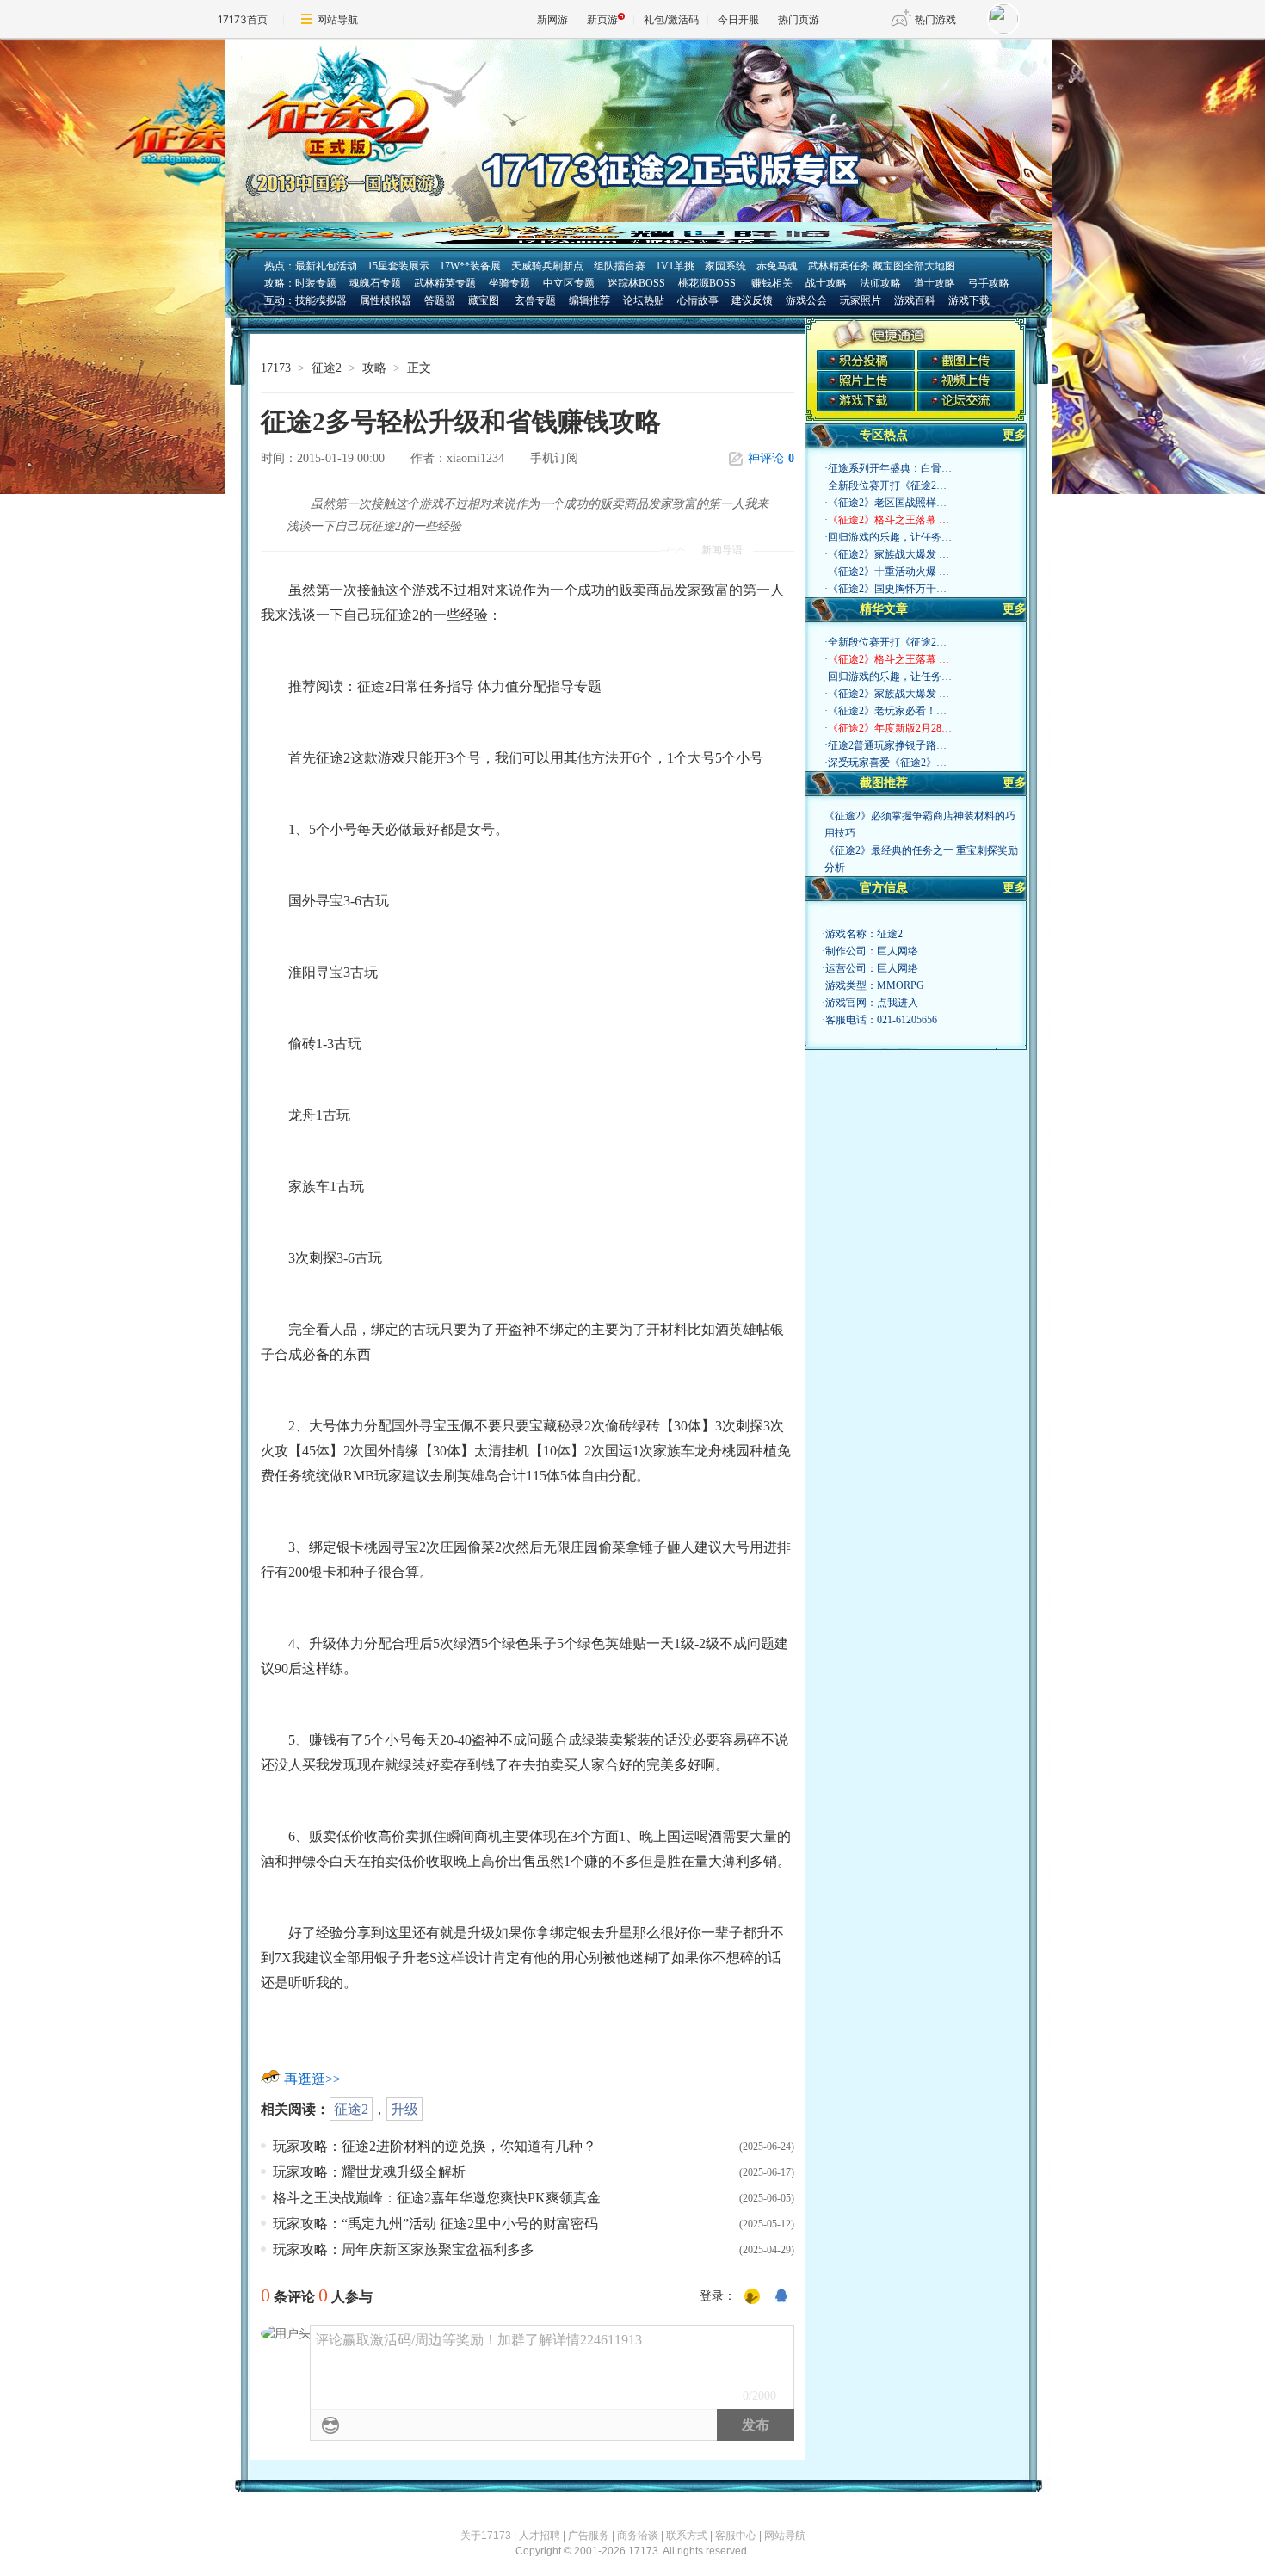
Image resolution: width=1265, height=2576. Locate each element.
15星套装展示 (398, 266)
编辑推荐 (589, 300)
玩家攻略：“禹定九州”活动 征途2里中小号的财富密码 (435, 2224)
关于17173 (486, 2536)
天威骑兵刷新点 (547, 266)
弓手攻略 (989, 283)
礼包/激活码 (671, 19)
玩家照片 (861, 300)
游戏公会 (806, 300)
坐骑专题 (509, 283)
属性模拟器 (386, 300)
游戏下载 (969, 300)
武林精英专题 (445, 283)
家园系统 (725, 266)
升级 (404, 2109)
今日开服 (738, 19)
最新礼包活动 (326, 266)
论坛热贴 (644, 300)
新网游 (552, 19)
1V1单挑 (675, 266)
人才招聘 (540, 2536)
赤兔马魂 (777, 266)
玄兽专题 (535, 300)
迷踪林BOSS (636, 283)
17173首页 (243, 19)
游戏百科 (915, 300)
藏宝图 (484, 300)
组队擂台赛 (620, 266)
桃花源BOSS (707, 283)
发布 (756, 2425)
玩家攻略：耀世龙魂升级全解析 (369, 2172)
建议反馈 (752, 300)
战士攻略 (826, 283)
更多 (1015, 435)
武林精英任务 (839, 266)
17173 (276, 368)
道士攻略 (935, 283)
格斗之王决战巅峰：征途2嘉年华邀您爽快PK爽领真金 (437, 2198)
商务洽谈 (638, 2536)
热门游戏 (935, 19)
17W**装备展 (470, 266)
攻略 (374, 368)
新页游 (602, 19)
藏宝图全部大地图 (914, 266)
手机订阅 (554, 458)
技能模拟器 (321, 300)
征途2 (327, 368)
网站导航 (337, 19)
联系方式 (687, 2536)
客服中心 (736, 2536)
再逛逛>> (312, 2079)
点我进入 (898, 1003)
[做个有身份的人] (752, 2297)
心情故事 (698, 300)
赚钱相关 (771, 283)
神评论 (771, 458)
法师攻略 (880, 283)
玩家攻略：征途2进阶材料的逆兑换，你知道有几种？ (435, 2146)
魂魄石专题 (375, 283)
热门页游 (799, 19)
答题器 (440, 300)
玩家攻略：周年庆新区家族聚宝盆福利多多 (404, 2249)
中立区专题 (569, 283)
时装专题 (316, 283)
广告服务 (589, 2536)
